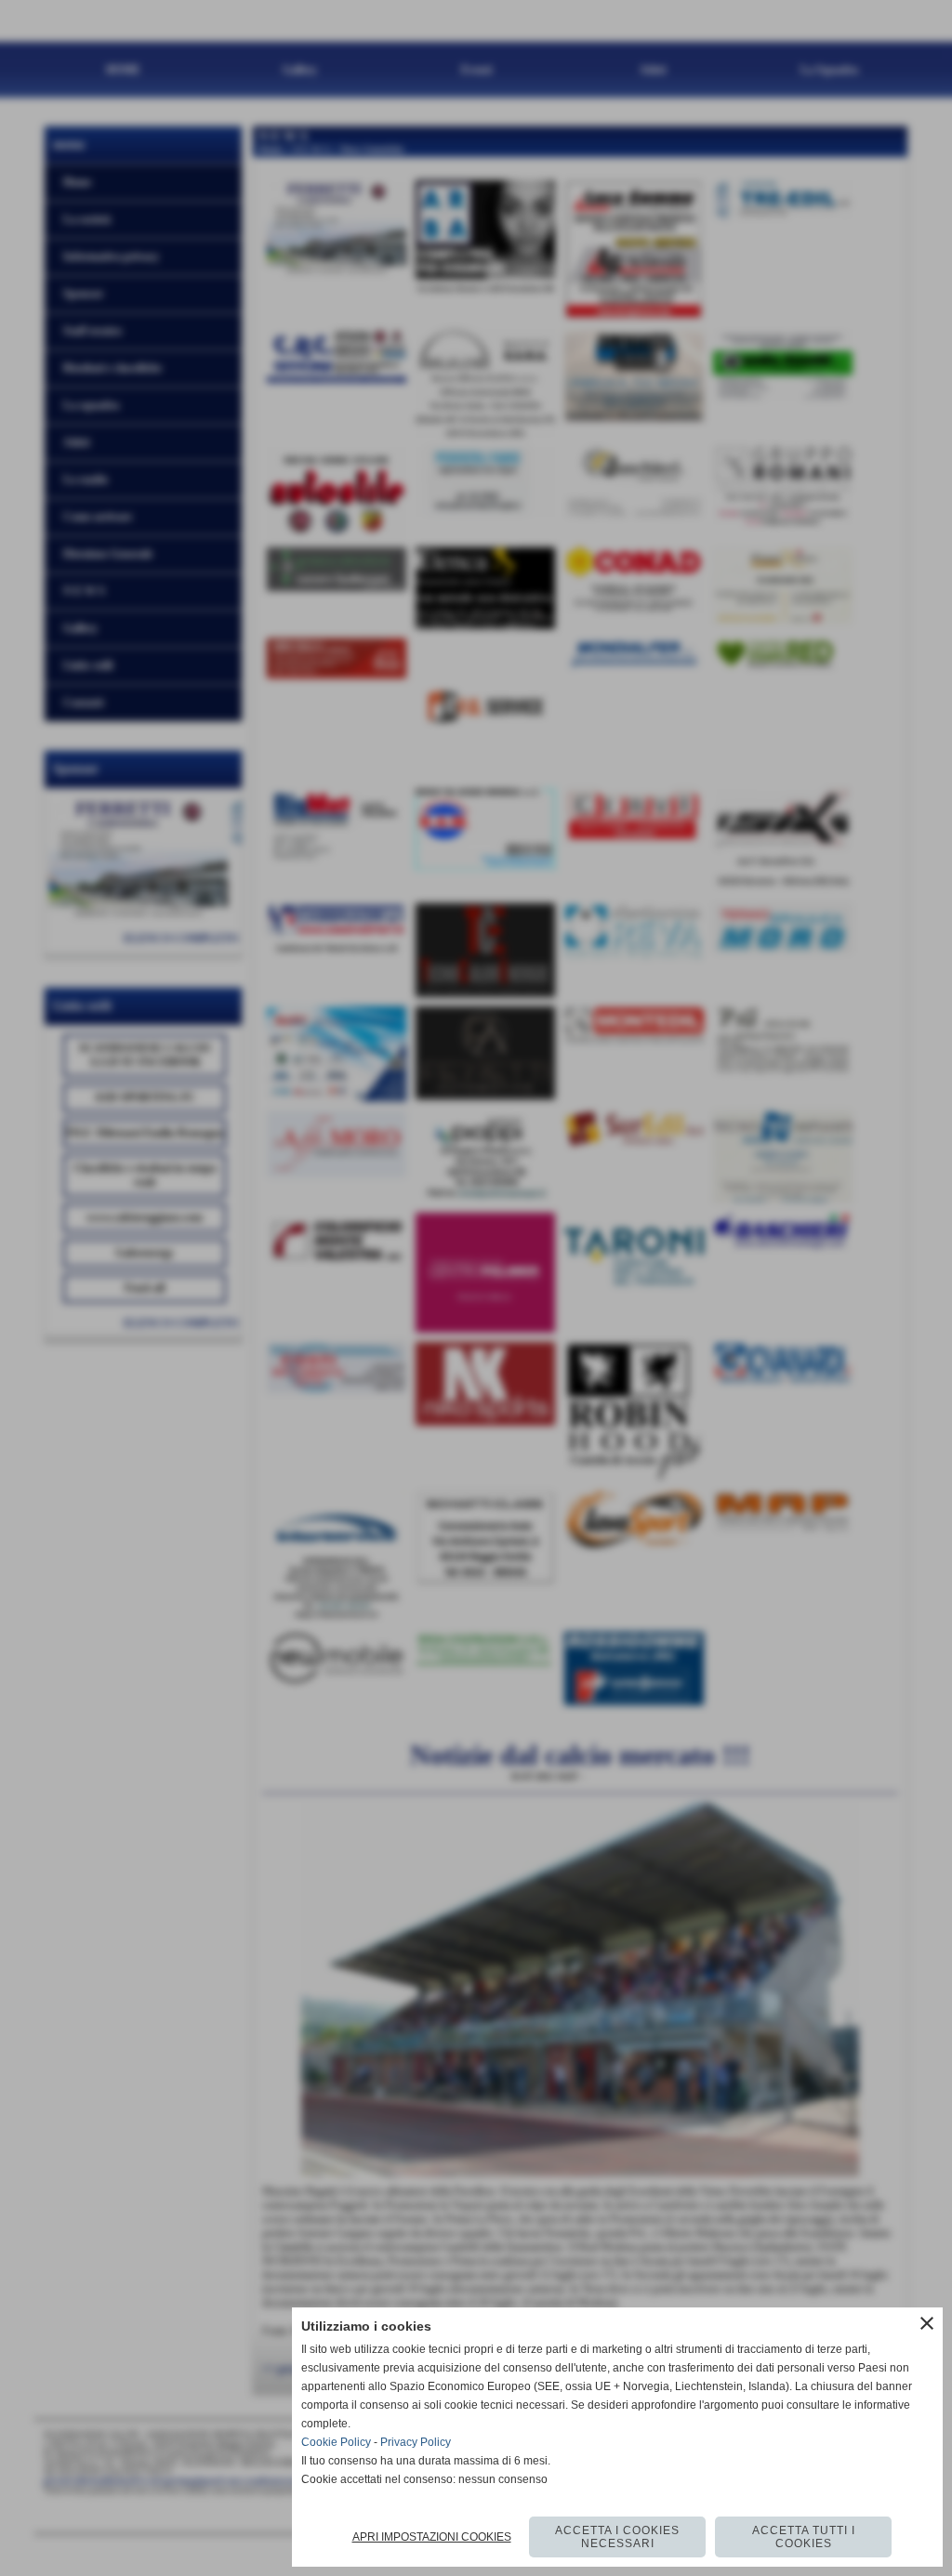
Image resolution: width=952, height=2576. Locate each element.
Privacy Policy (416, 2442)
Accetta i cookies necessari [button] (617, 2537)
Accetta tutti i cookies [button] (804, 2537)
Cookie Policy (336, 2442)
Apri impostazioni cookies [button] (432, 2537)
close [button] (927, 2323)
